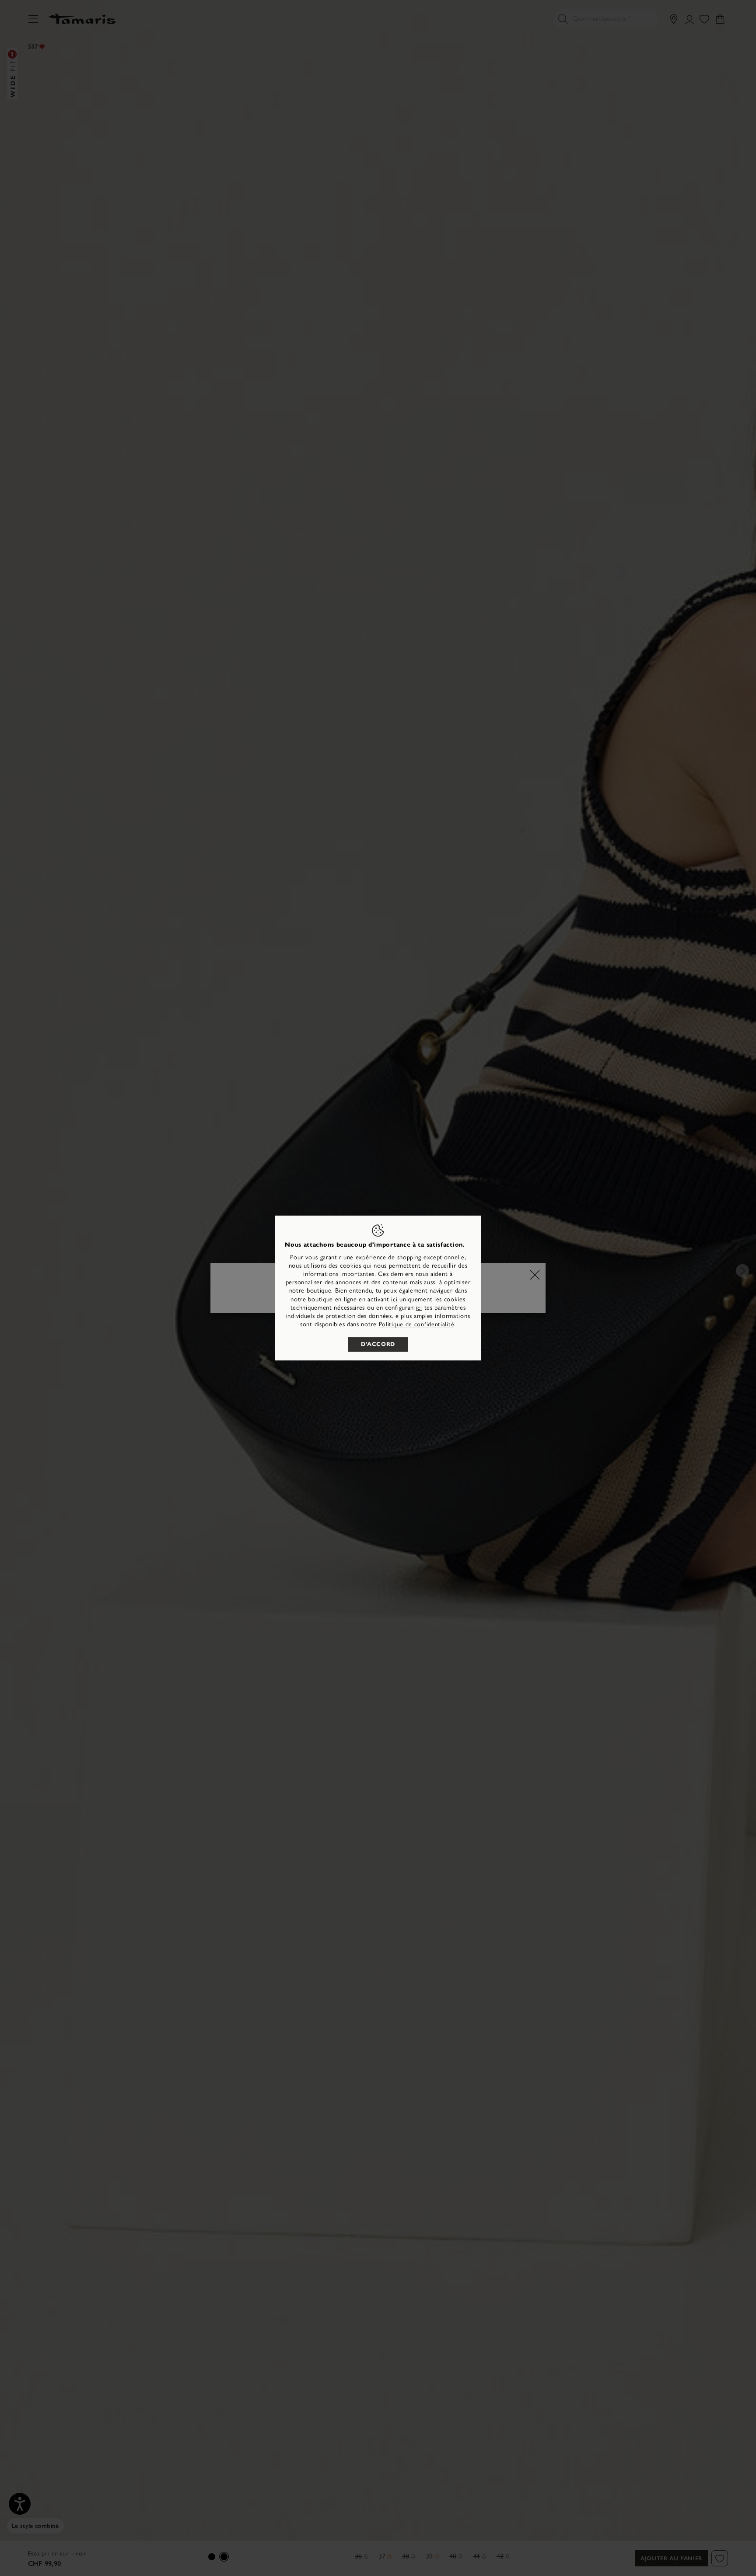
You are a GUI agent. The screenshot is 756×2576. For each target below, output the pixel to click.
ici (394, 1299)
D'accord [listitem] (378, 1344)
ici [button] (419, 1308)
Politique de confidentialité (417, 1324)
